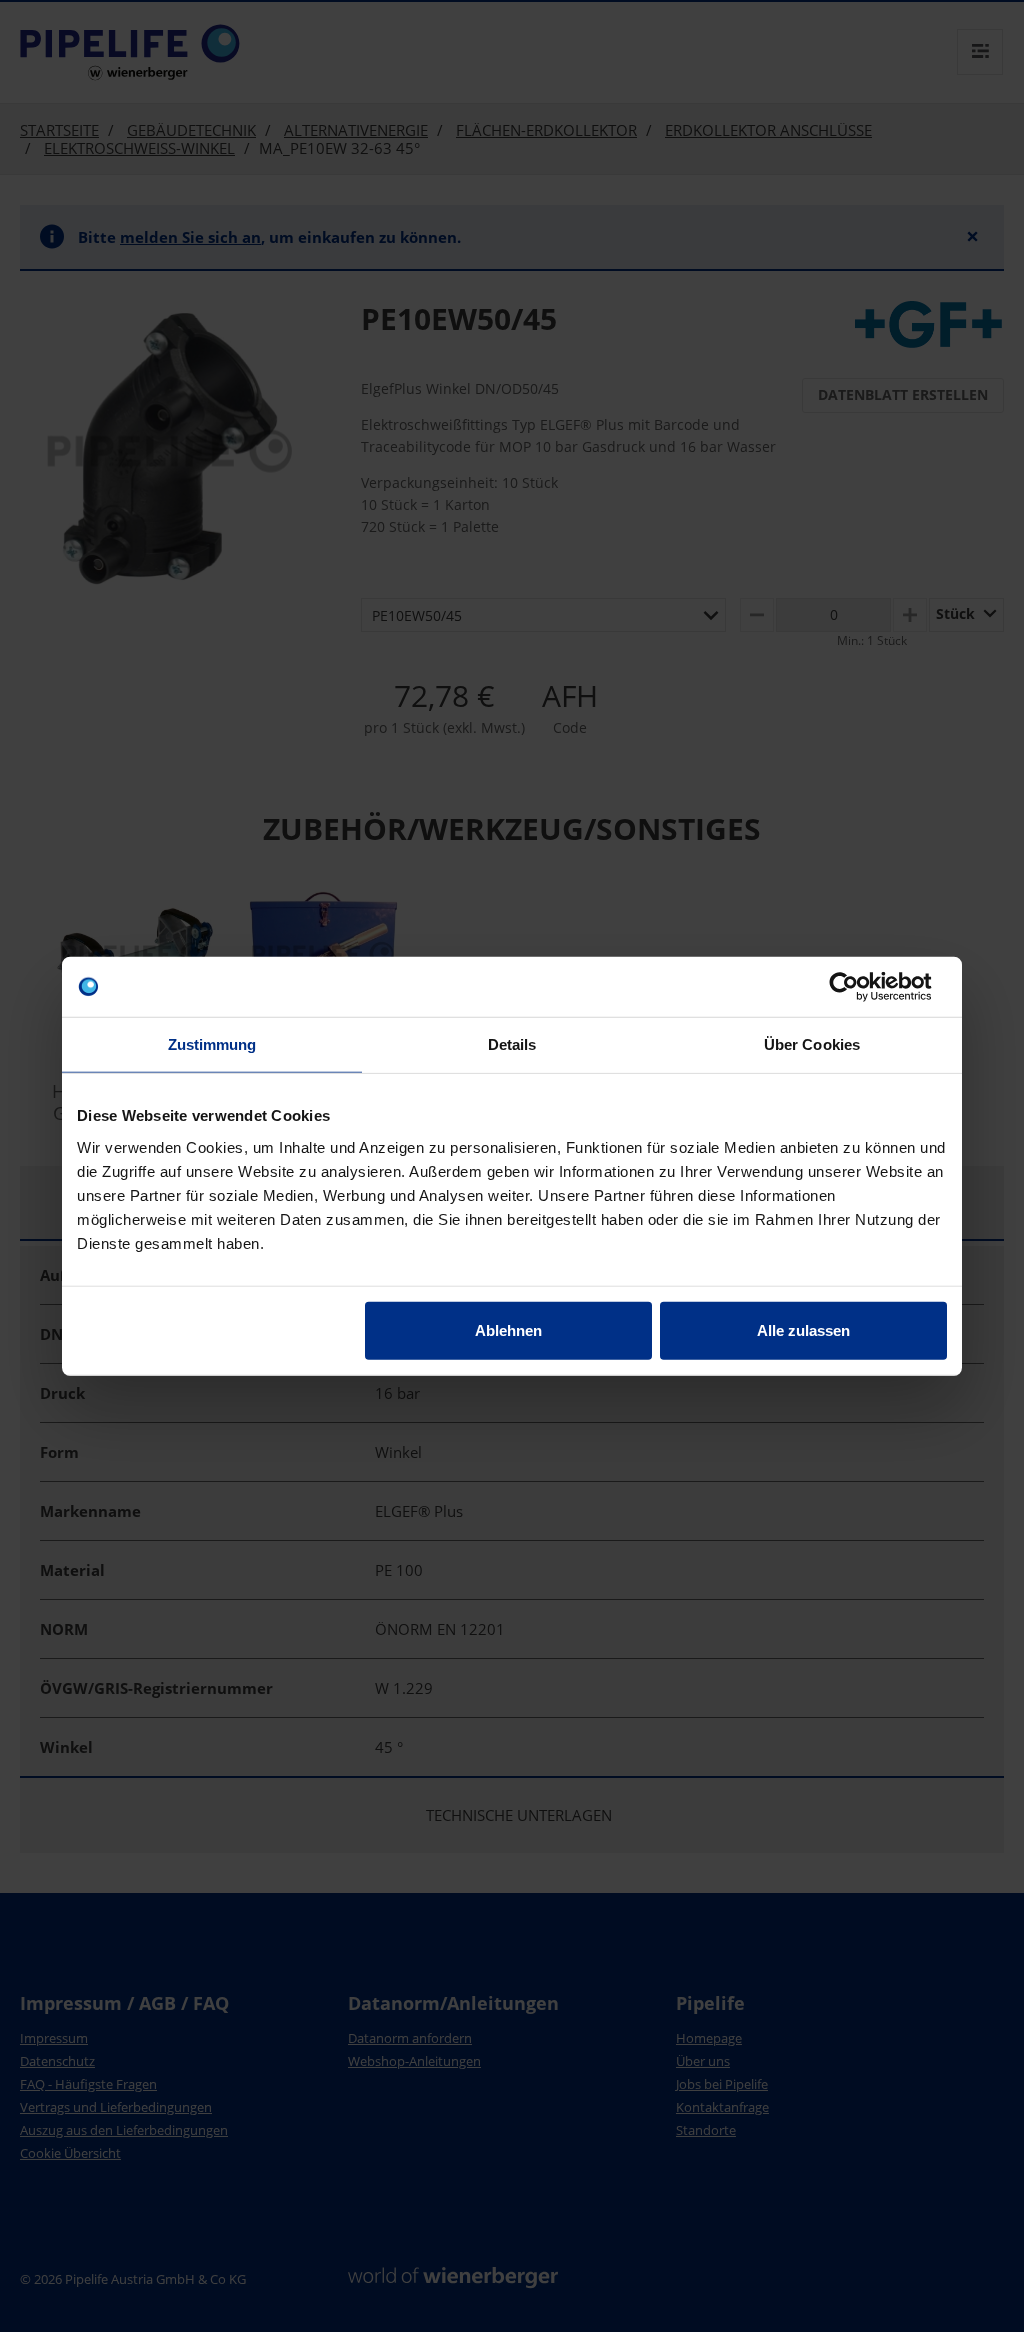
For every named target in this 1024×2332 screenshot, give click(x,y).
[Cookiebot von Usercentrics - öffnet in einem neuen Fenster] (859, 987)
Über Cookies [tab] (812, 1044)
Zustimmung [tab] (212, 1044)
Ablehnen (508, 1329)
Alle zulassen (803, 1329)
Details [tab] (512, 1044)
